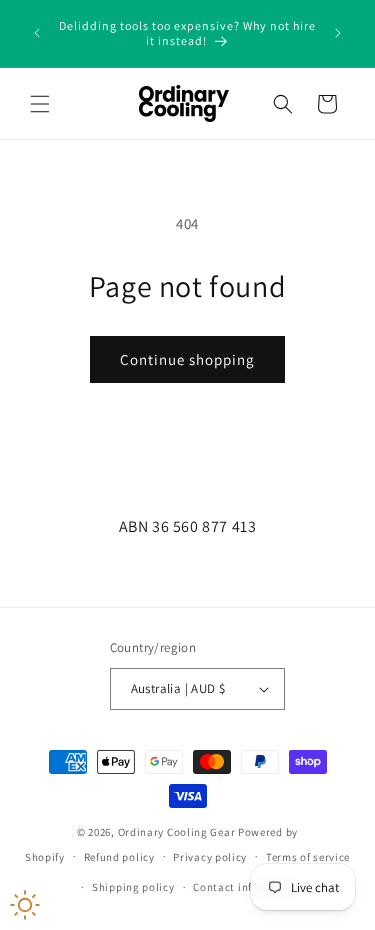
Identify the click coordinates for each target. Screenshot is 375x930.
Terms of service (308, 857)
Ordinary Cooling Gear (177, 832)
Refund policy (119, 857)
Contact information (247, 887)
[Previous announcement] (37, 33)
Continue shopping (187, 359)
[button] (40, 104)
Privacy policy (210, 857)
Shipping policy (133, 887)
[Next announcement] (338, 33)
